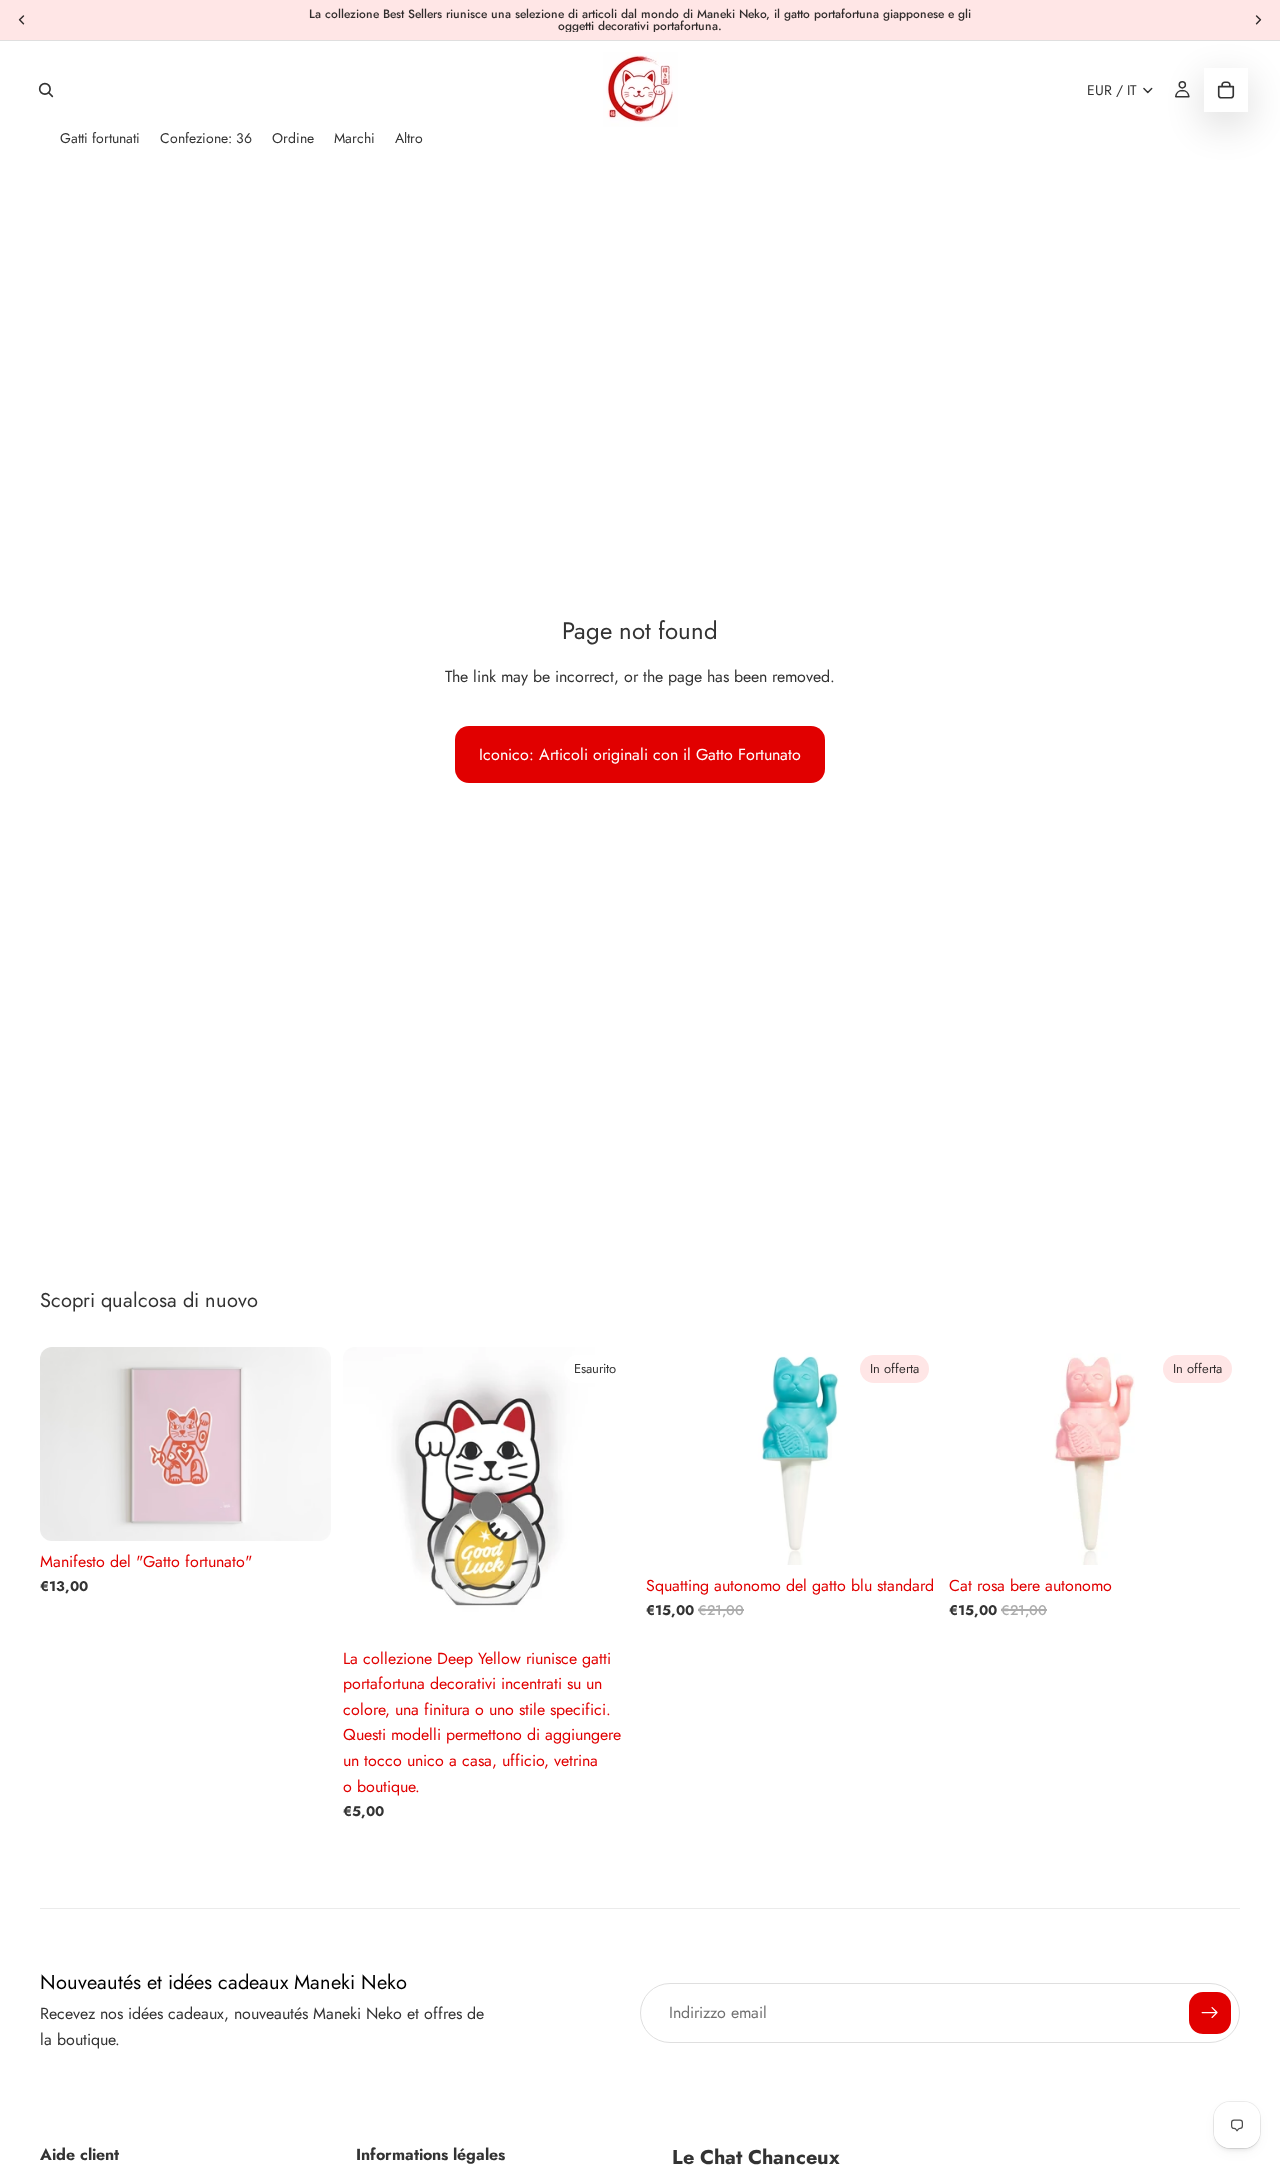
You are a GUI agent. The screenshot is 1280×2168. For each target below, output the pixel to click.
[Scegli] (300, 1510)
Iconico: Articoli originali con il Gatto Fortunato (640, 754)
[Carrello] (1226, 90)
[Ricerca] (46, 90)
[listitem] (409, 138)
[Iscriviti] (1210, 2013)
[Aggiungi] (906, 1534)
